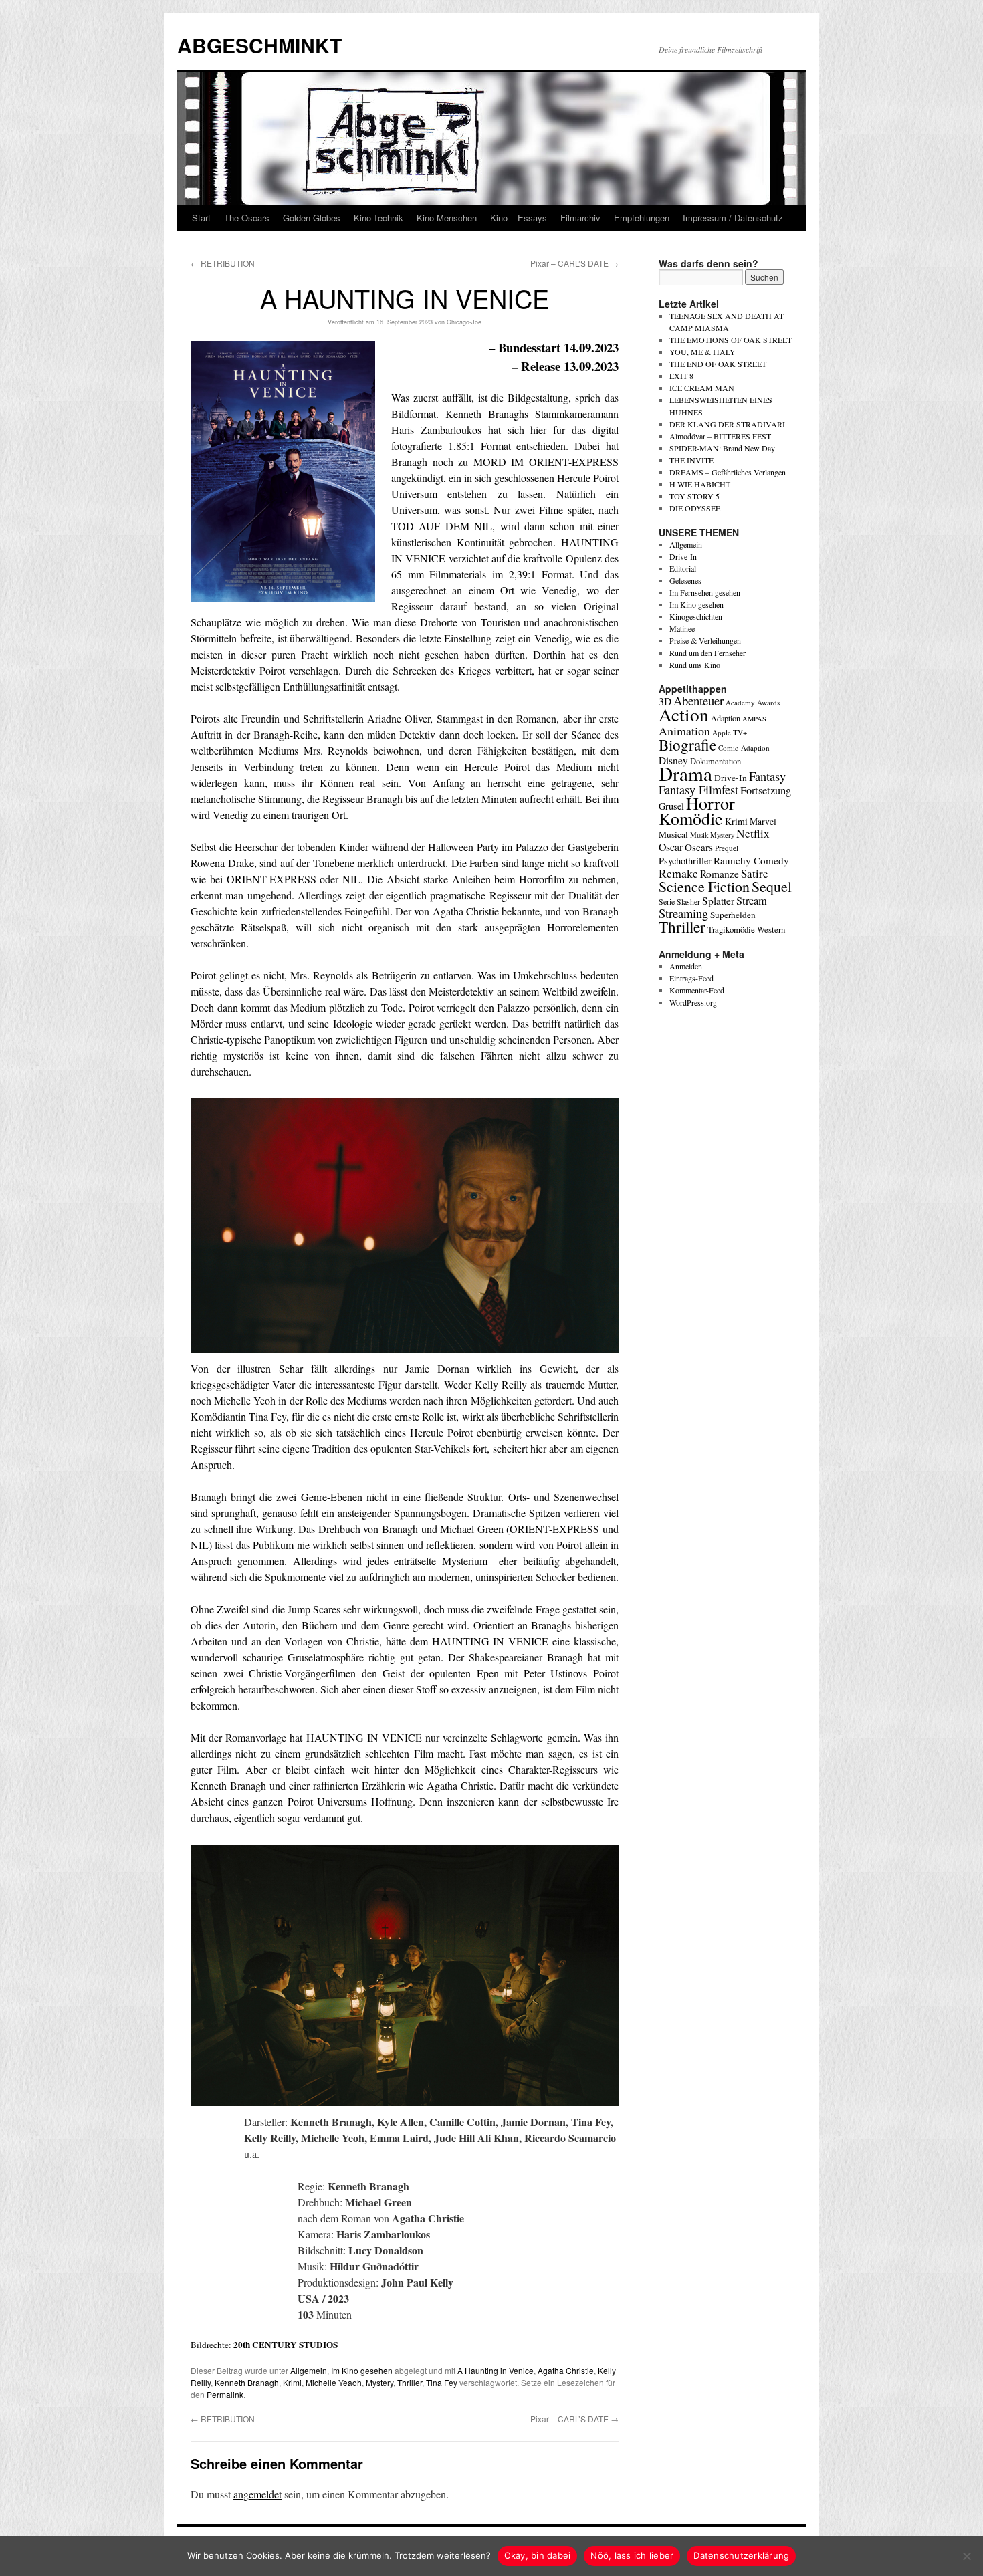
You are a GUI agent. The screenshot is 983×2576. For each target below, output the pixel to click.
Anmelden (686, 966)
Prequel (727, 848)
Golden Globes (312, 218)
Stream (752, 901)
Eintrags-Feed (691, 978)
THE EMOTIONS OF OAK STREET (731, 340)
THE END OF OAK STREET (718, 364)
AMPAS (754, 719)
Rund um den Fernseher (707, 653)
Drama (685, 773)
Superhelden (733, 915)
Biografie (687, 745)
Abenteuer (698, 700)
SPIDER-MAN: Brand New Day (722, 448)
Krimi (292, 2382)
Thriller (410, 2382)
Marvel (763, 821)
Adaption (726, 718)
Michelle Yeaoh (334, 2382)
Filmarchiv (580, 218)
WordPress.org (693, 1002)
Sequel (772, 886)
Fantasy (767, 776)
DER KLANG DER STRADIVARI (727, 424)
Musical (673, 834)
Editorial (683, 568)
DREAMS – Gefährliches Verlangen (728, 472)
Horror (711, 803)
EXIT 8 (681, 376)
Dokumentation (716, 761)
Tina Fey (442, 2382)
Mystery (379, 2382)
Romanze (720, 874)
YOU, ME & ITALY (702, 352)
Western (771, 930)
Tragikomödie (731, 929)
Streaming (683, 913)
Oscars (699, 847)
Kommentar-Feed (697, 990)
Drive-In (683, 556)
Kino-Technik (378, 218)
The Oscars (247, 218)
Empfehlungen (642, 218)
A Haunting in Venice (496, 2370)
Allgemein (309, 2370)
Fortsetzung (766, 790)
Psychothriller (685, 861)
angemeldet (257, 2494)
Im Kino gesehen (362, 2370)
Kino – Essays (519, 218)
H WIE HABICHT (700, 484)
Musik (699, 835)
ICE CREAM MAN (702, 388)
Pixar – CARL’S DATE (574, 263)
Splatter (718, 901)
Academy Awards (753, 702)
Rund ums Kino (695, 665)
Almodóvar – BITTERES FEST (720, 436)
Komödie (691, 818)
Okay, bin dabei (538, 2555)
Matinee (682, 628)
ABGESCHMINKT (259, 45)
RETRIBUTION (223, 263)
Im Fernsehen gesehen (705, 592)
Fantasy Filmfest (698, 790)
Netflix (753, 833)
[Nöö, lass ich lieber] (966, 2556)
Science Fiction (704, 886)
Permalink (225, 2394)
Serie (667, 901)
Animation (684, 731)
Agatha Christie (566, 2370)
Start (201, 218)
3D (665, 701)
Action (684, 714)
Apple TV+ (730, 732)
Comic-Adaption (744, 748)
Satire (755, 873)
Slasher (688, 901)
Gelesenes (685, 580)
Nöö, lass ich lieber (632, 2555)
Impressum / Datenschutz (733, 218)
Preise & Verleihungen (705, 640)
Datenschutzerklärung (741, 2555)
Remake (678, 873)
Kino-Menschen (447, 218)
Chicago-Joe (464, 322)
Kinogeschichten (696, 616)
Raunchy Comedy (751, 860)
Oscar (671, 847)
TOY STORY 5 (694, 496)
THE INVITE (691, 460)
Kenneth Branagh (247, 2382)
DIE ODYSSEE (695, 508)
